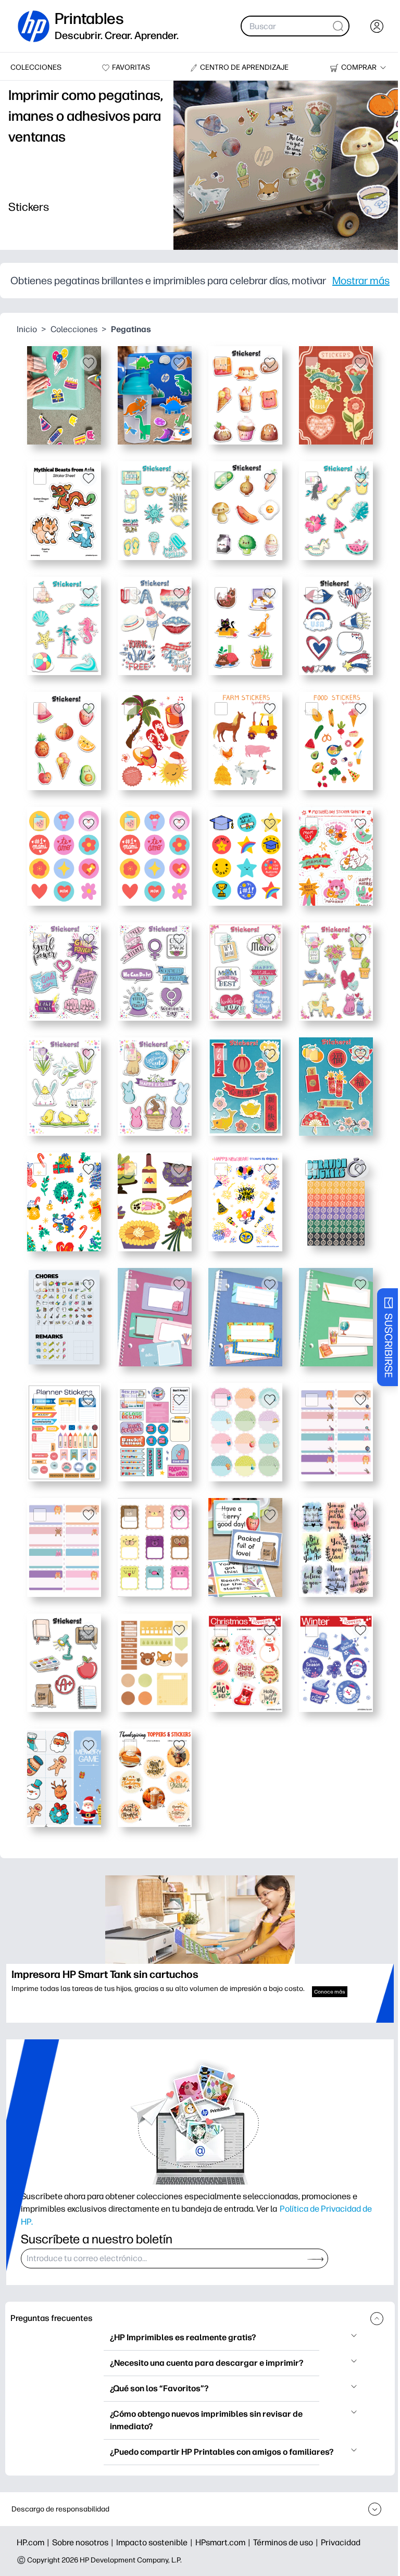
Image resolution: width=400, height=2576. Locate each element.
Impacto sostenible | (156, 2542)
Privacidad (341, 2542)
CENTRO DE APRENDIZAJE (244, 67)
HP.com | (34, 2542)
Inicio (27, 329)
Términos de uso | (287, 2542)
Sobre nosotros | (84, 2542)
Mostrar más (361, 281)
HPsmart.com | (224, 2542)
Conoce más (330, 1992)
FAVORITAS (131, 67)
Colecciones (74, 329)
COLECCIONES (36, 67)
